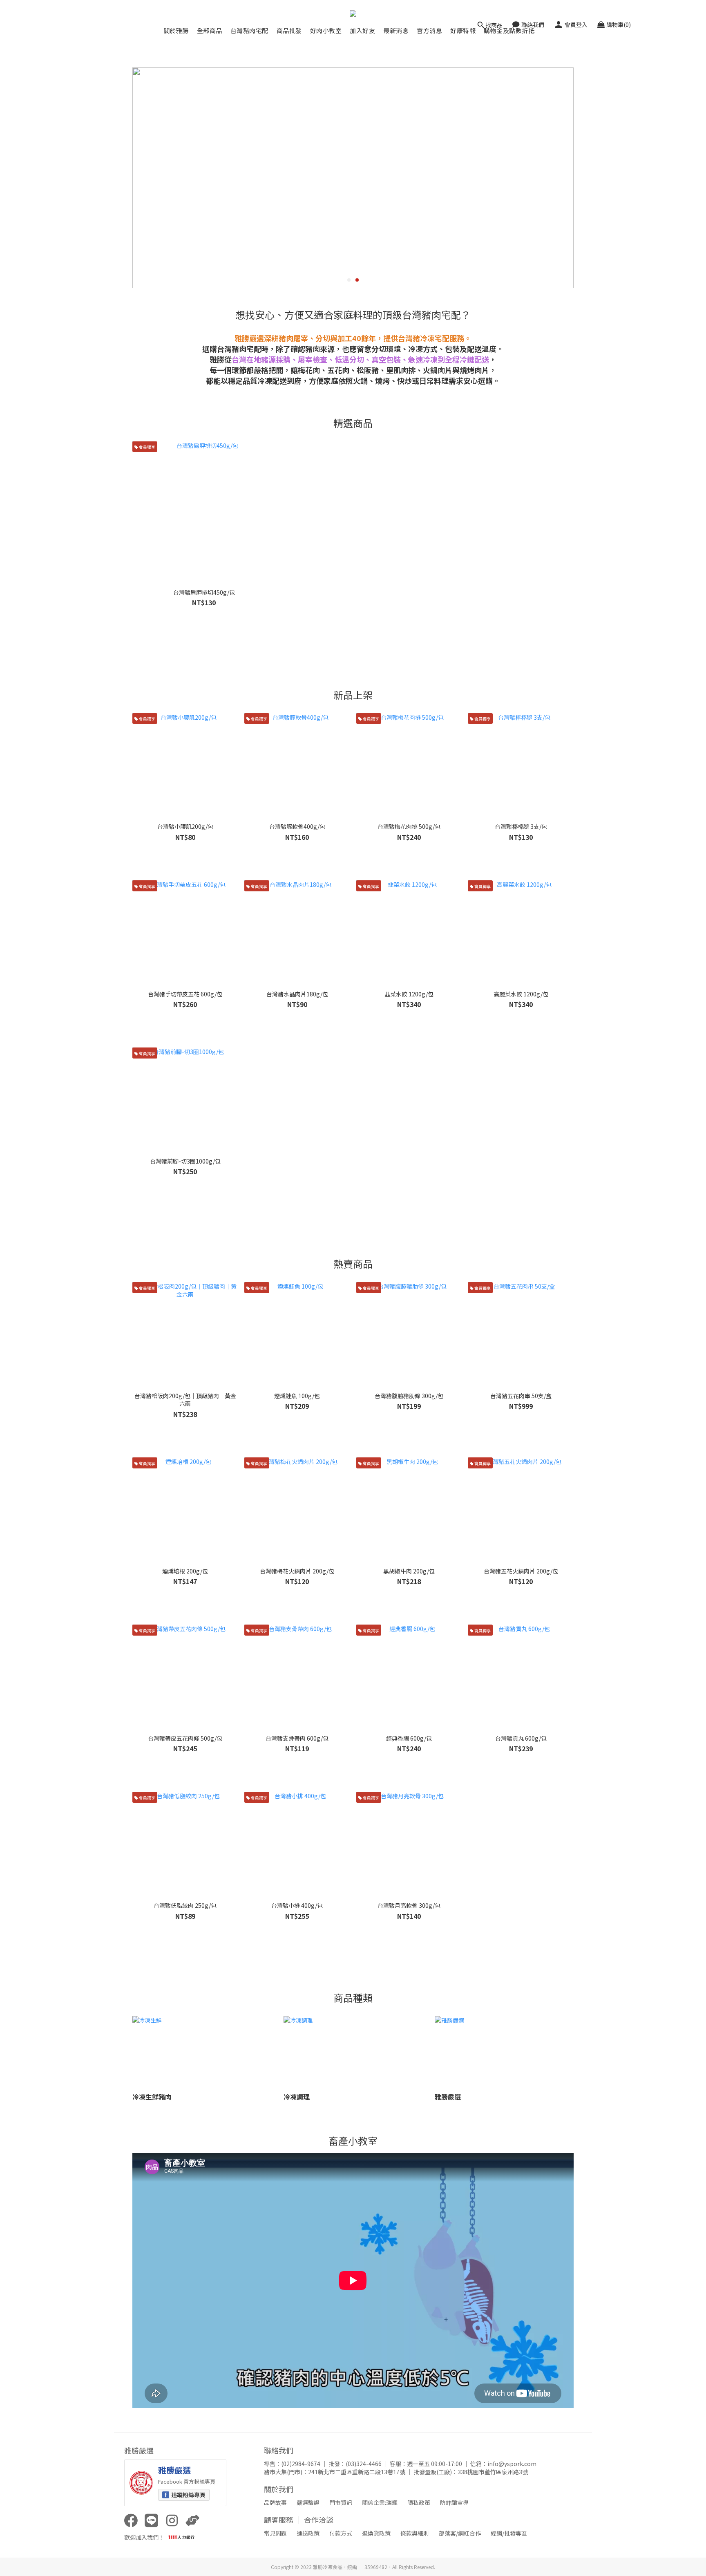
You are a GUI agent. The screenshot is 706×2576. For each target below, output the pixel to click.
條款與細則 (415, 2533)
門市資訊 (341, 2502)
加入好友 (362, 30)
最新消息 (396, 30)
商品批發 (289, 30)
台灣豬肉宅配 (249, 30)
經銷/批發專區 (509, 2533)
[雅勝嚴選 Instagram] (172, 2520)
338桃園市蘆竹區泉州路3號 (493, 2472)
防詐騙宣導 (454, 2502)
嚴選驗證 (308, 2502)
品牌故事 (275, 2502)
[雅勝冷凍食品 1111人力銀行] (192, 2520)
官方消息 (429, 30)
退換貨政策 (376, 2533)
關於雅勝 (176, 30)
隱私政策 (419, 2502)
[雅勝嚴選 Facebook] (131, 2520)
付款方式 (341, 2533)
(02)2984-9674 (301, 2464)
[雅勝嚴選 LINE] (152, 2520)
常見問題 (275, 2533)
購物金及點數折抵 (509, 30)
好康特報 (463, 30)
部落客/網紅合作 (460, 2533)
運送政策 (308, 2533)
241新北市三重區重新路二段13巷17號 (357, 2472)
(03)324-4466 (364, 2464)
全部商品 (210, 30)
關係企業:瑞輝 (380, 2502)
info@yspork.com (512, 2464)
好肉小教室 (326, 30)
